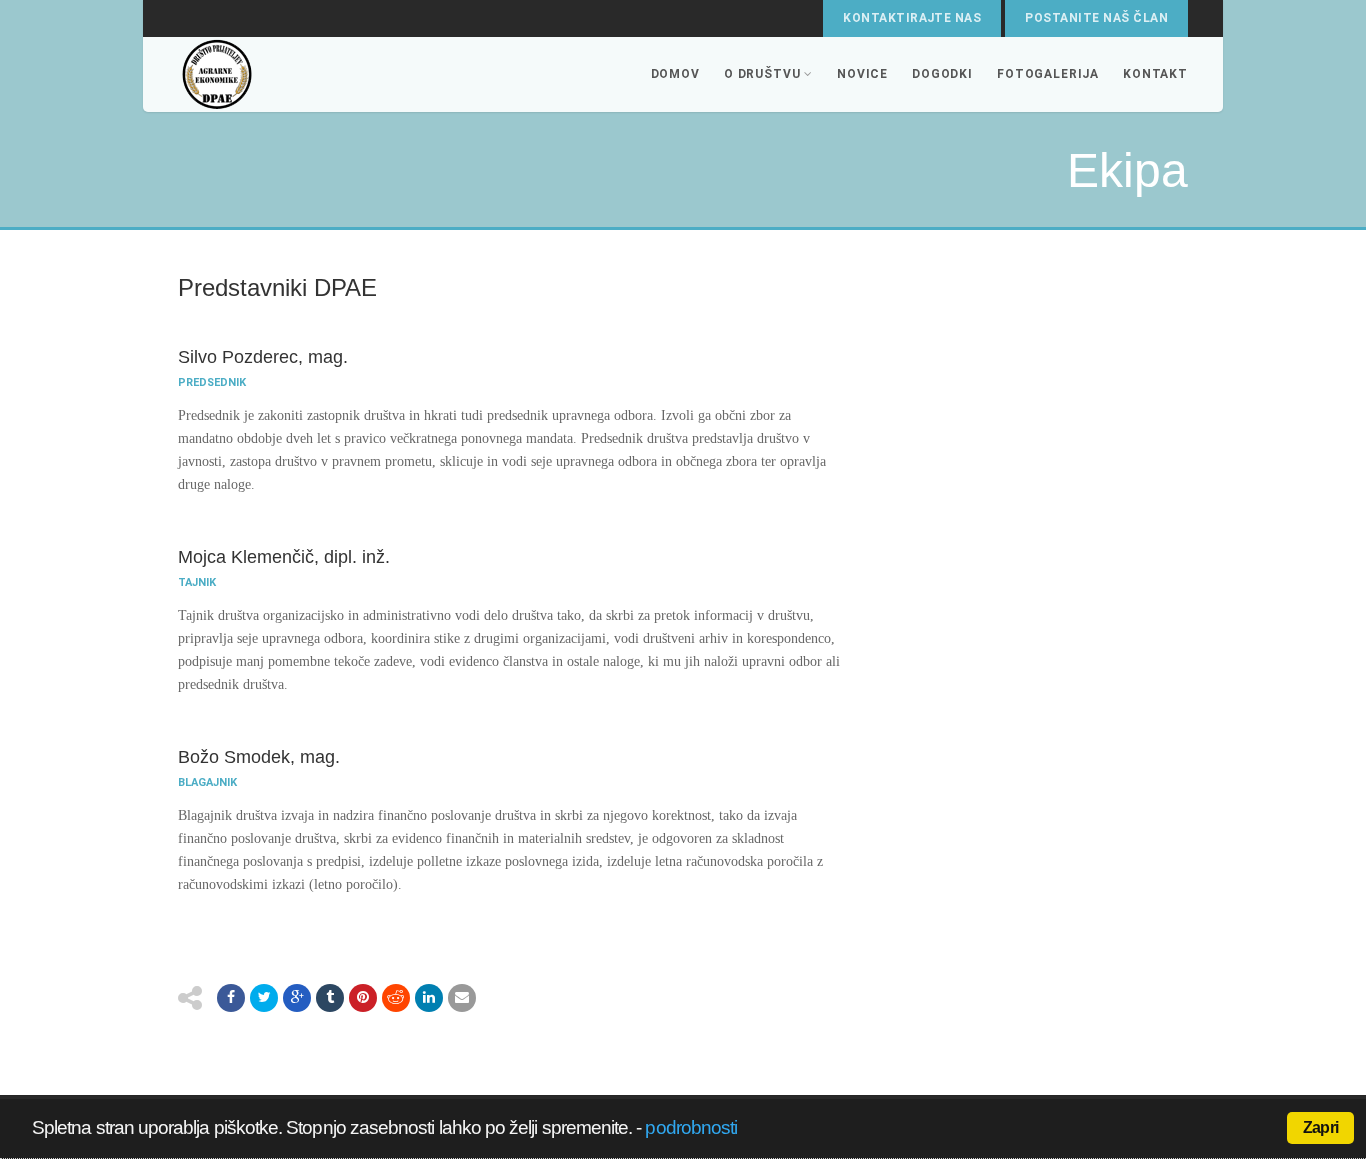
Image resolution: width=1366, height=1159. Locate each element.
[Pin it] (363, 998)
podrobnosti (691, 1127)
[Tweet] (264, 998)
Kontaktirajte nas (912, 18)
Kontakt (1155, 74)
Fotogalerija (1048, 74)
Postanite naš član (1096, 18)
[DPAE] (283, 74)
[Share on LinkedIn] (429, 998)
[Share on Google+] (297, 998)
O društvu (762, 74)
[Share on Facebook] (231, 998)
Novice (862, 74)
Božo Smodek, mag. (259, 757)
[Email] (462, 998)
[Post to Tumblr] (330, 998)
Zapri (1320, 1127)
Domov (675, 74)
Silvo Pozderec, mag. (263, 357)
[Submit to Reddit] (396, 998)
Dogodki (942, 74)
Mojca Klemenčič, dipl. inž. (284, 557)
